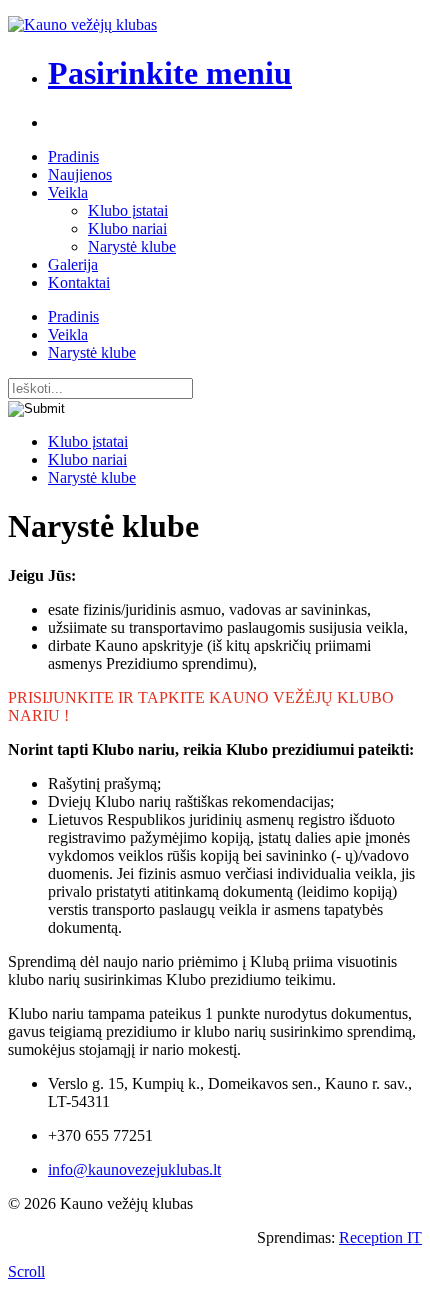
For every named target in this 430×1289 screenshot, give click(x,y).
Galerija (73, 264)
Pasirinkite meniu (170, 73)
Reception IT (380, 1237)
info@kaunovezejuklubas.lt (134, 1169)
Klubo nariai (127, 228)
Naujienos (80, 174)
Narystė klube (132, 246)
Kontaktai (79, 282)
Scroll (26, 1271)
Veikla (68, 192)
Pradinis (73, 156)
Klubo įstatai (128, 210)
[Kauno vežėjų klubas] (82, 24)
